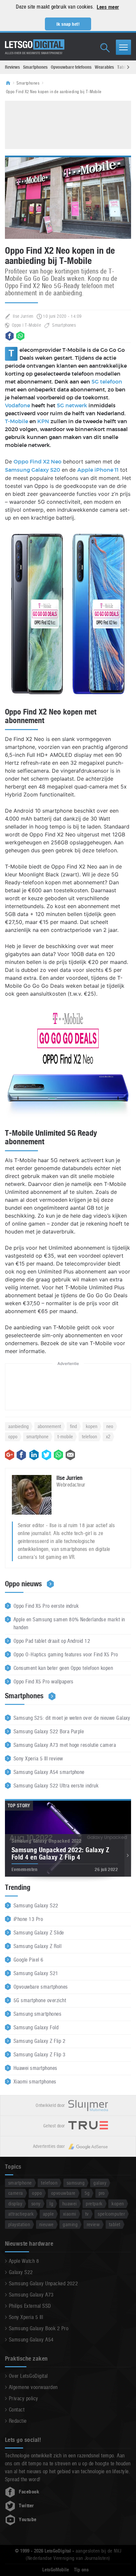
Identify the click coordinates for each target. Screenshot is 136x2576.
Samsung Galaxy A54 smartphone (49, 1772)
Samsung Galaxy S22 (36, 1906)
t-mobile (65, 1436)
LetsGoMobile (56, 2570)
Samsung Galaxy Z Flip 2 (39, 2041)
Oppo (17, 325)
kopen (92, 1426)
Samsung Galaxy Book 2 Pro (39, 2328)
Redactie (18, 2421)
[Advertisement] (68, 124)
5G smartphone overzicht (40, 2000)
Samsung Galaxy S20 (33, 470)
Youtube (28, 2520)
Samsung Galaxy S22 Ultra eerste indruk (56, 1786)
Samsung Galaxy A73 (31, 2295)
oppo (13, 1436)
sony (36, 2204)
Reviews (12, 67)
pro (102, 2193)
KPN (43, 422)
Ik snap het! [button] (68, 24)
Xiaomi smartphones (35, 2082)
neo (110, 1426)
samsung (76, 2183)
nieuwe (47, 2224)
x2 (108, 1436)
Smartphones (35, 67)
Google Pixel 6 (29, 1960)
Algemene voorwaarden (33, 2387)
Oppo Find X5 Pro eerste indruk (46, 1606)
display (15, 2204)
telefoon (89, 1436)
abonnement (49, 1426)
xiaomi (70, 2214)
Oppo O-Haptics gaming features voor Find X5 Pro (66, 1655)
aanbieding (18, 1426)
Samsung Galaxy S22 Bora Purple (49, 1731)
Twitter (26, 2506)
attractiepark (21, 2214)
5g (87, 2193)
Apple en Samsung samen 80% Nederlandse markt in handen (69, 1623)
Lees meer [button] (108, 7)
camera (16, 2193)
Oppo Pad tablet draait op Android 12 (52, 1641)
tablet (115, 2224)
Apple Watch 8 (24, 2261)
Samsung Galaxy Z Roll (37, 1946)
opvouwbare (63, 2193)
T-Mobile (17, 422)
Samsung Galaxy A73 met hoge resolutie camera (65, 1745)
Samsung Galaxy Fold (36, 2027)
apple (48, 2214)
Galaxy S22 (21, 2272)
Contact (17, 2410)
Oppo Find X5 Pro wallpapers (44, 1682)
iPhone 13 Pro (28, 1919)
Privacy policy (24, 2398)
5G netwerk (72, 406)
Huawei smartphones (35, 2068)
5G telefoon (107, 382)
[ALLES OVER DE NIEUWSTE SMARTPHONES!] (35, 45)
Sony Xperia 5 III (26, 2317)
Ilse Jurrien (23, 316)
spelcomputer (111, 2214)
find (73, 1426)
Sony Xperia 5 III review (38, 1759)
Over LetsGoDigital (28, 2376)
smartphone (37, 1436)
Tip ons (81, 2570)
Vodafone (18, 406)
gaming (70, 2224)
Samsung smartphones (37, 2014)
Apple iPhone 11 (98, 470)
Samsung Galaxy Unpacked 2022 (43, 2283)
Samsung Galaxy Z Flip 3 (39, 2055)
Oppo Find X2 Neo (37, 462)
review (93, 2224)
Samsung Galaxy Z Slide (39, 1933)
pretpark (94, 2204)
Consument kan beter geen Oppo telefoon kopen (63, 1668)
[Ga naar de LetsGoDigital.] (10, 83)
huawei (70, 2204)
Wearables (104, 67)
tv (87, 2214)
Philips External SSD (30, 2306)
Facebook (29, 2492)
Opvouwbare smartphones (41, 1987)
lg (51, 2204)
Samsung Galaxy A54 (31, 2340)
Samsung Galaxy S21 (36, 1973)
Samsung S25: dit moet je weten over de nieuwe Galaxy (72, 1718)
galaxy (100, 2183)
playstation (19, 2224)
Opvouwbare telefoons (71, 67)
